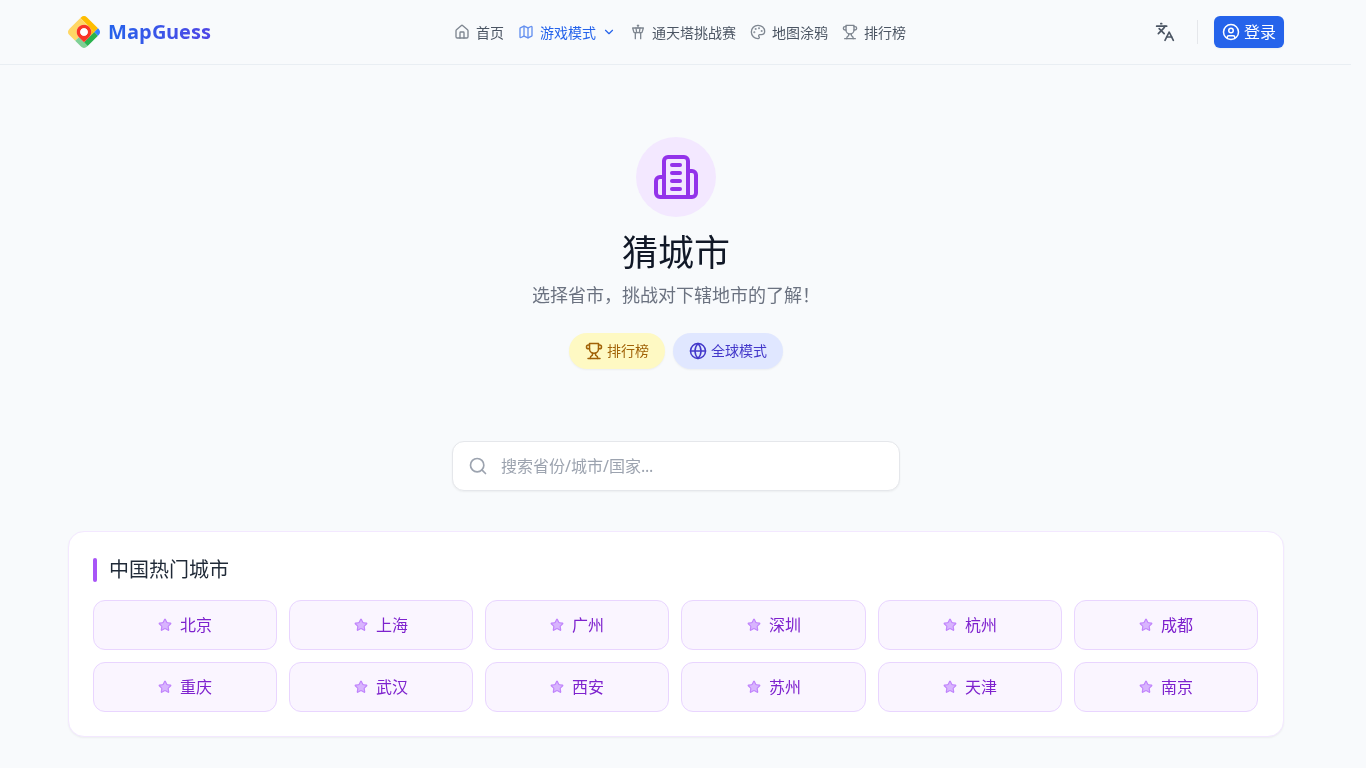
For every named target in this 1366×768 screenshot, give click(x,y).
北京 (196, 625)
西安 (588, 687)
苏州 (785, 687)
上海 (392, 625)
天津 (981, 687)
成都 (1177, 625)
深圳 (785, 625)
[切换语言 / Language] (1165, 32)
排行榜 (628, 350)
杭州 (981, 625)
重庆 (196, 687)
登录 (1260, 32)
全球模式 (739, 350)
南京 (1177, 687)
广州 (588, 625)
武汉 (392, 687)
